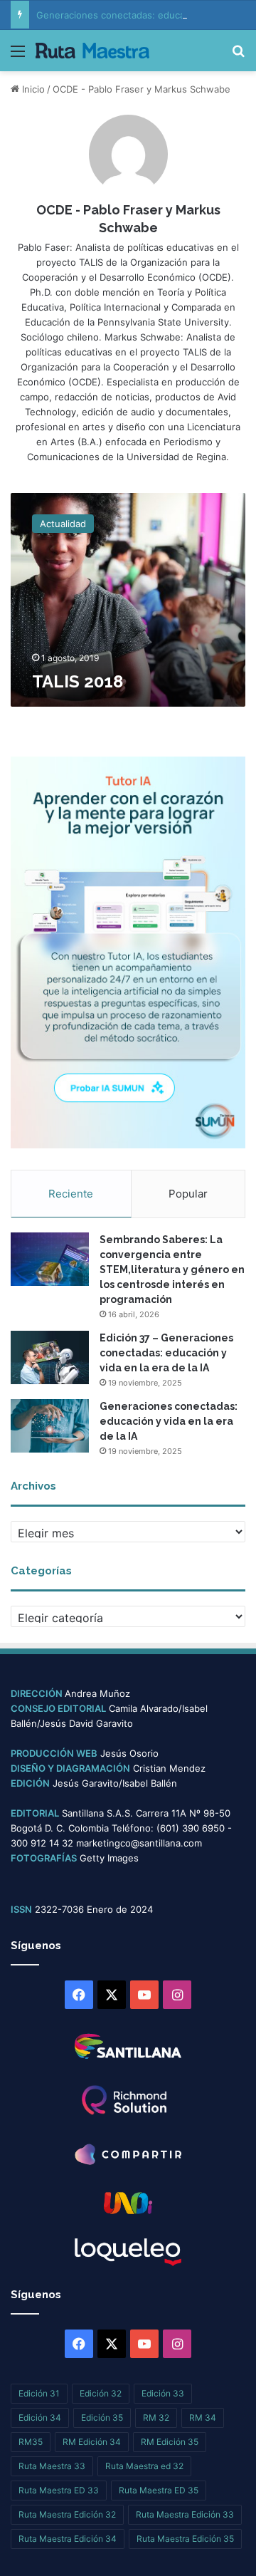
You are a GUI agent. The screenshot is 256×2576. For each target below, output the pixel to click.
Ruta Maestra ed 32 (144, 2466)
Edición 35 (102, 2417)
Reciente (71, 1194)
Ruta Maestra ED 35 (159, 2490)
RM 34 (203, 2417)
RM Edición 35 (170, 2442)
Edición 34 (40, 2417)
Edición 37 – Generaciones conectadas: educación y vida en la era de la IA (166, 1353)
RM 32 (156, 2417)
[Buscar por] (238, 56)
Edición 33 (163, 2393)
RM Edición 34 (92, 2442)
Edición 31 (39, 2393)
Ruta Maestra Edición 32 (67, 2514)
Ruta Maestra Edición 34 (68, 2539)
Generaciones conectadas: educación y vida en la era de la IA (169, 1421)
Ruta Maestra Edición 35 (185, 2539)
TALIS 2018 (78, 681)
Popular (188, 1194)
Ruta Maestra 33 (52, 2466)
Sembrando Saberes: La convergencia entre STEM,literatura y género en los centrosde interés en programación (172, 1269)
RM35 (31, 2442)
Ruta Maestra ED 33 (59, 2490)
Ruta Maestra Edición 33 (185, 2514)
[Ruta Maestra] (92, 51)
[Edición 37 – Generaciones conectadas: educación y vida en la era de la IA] (50, 1357)
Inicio (32, 89)
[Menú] (18, 56)
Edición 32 (101, 2393)
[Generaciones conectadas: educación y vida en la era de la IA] (50, 1426)
